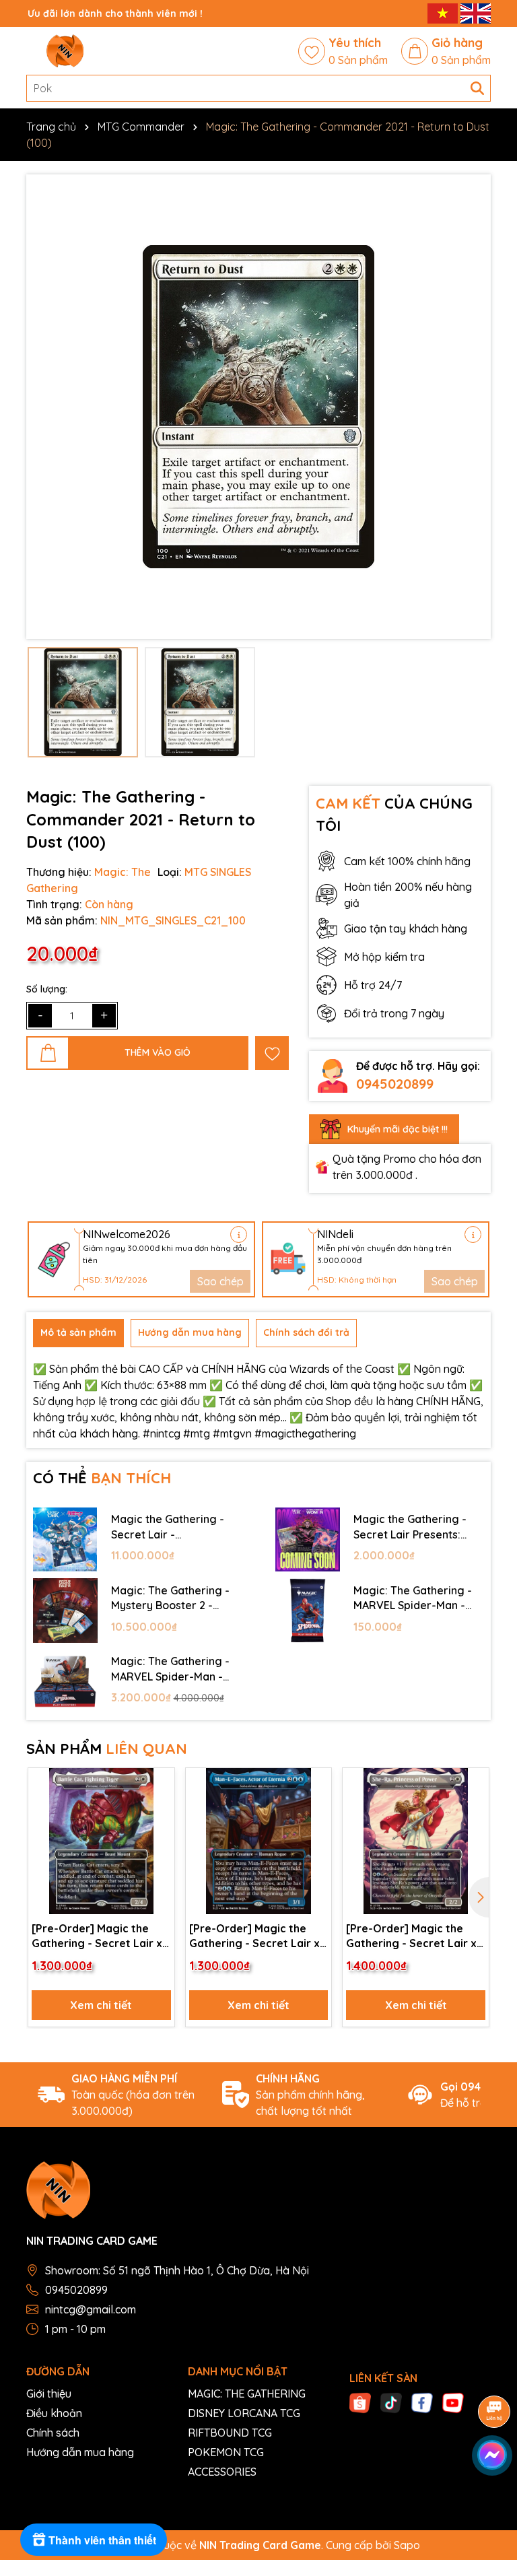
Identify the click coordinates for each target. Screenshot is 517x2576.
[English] (476, 13)
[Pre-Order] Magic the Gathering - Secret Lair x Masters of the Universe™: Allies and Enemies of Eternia (257, 1936)
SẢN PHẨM (107, 1749)
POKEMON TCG (226, 2452)
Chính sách (53, 2433)
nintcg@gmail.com (91, 2309)
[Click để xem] (258, 407)
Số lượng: (47, 989)
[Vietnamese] (444, 13)
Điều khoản (54, 2413)
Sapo (407, 2545)
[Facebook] (422, 2402)
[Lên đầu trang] (490, 2495)
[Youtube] (453, 2402)
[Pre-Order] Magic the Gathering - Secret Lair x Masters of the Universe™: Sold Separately (100, 1936)
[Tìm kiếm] (477, 88)
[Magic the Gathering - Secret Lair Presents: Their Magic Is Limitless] (308, 1540)
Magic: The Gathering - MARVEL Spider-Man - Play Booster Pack (413, 1598)
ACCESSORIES (222, 2472)
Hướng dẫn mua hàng (80, 2452)
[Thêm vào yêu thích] (272, 1053)
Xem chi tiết (101, 2005)
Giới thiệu (49, 2394)
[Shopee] (360, 2402)
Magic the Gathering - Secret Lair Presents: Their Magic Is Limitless (413, 1527)
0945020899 (395, 1084)
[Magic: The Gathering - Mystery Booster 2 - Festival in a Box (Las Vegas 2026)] (65, 1611)
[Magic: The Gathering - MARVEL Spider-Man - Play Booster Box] (65, 1682)
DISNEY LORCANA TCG (244, 2413)
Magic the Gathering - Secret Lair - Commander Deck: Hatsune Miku (168, 1527)
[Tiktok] (391, 2402)
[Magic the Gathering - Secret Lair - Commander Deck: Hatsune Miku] (65, 1540)
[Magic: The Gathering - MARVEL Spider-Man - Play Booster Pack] (308, 1611)
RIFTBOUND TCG (230, 2433)
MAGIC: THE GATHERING (247, 2394)
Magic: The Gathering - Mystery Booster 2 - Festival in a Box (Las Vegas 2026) (170, 1598)
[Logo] (65, 51)
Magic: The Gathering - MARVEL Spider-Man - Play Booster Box (170, 1669)
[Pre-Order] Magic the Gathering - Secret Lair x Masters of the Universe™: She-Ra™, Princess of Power (414, 1936)
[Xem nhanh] (160, 1831)
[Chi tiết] (239, 1234)
